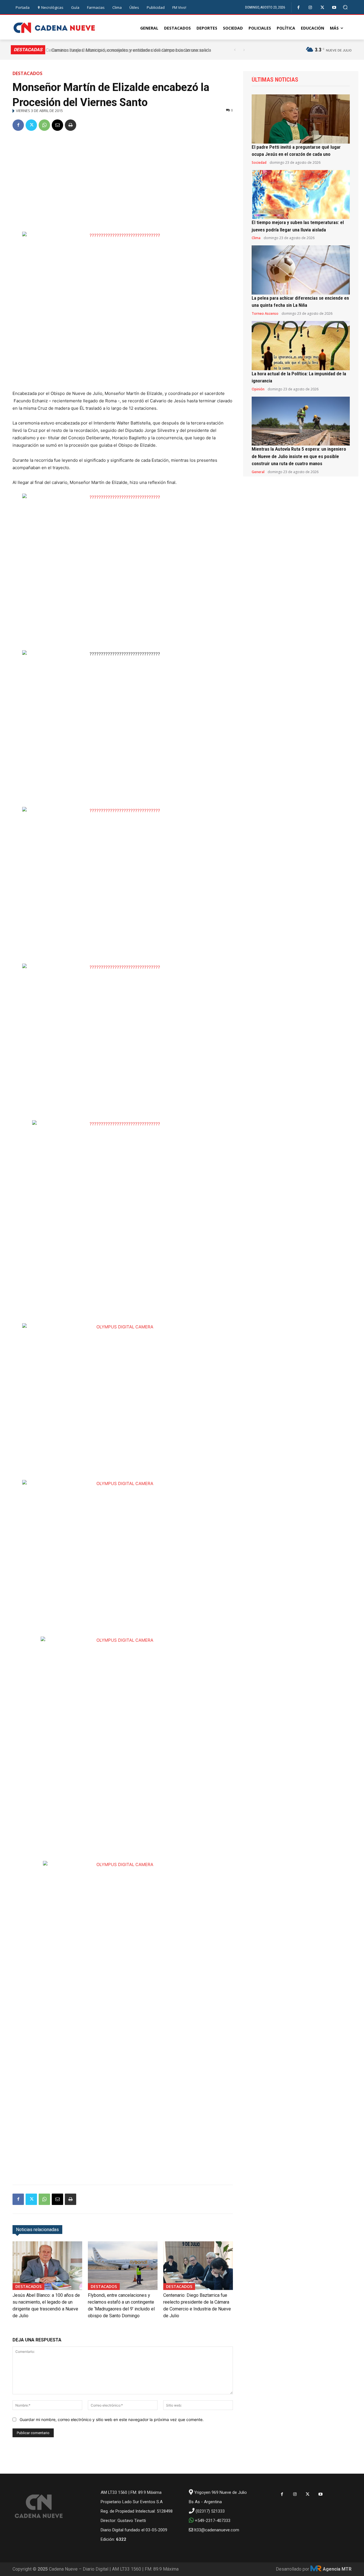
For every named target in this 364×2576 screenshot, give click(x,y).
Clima (256, 238)
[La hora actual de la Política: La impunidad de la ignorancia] (301, 346)
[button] (345, 7)
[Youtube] (334, 8)
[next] (244, 50)
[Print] (71, 125)
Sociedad (259, 163)
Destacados (27, 73)
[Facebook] (298, 8)
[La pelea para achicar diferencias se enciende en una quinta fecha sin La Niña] (301, 270)
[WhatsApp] (44, 125)
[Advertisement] (123, 179)
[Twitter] (322, 8)
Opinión (258, 389)
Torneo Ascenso (265, 314)
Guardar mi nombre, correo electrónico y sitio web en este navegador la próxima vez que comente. (112, 2419)
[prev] (235, 50)
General (258, 472)
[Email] (57, 125)
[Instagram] (310, 8)
